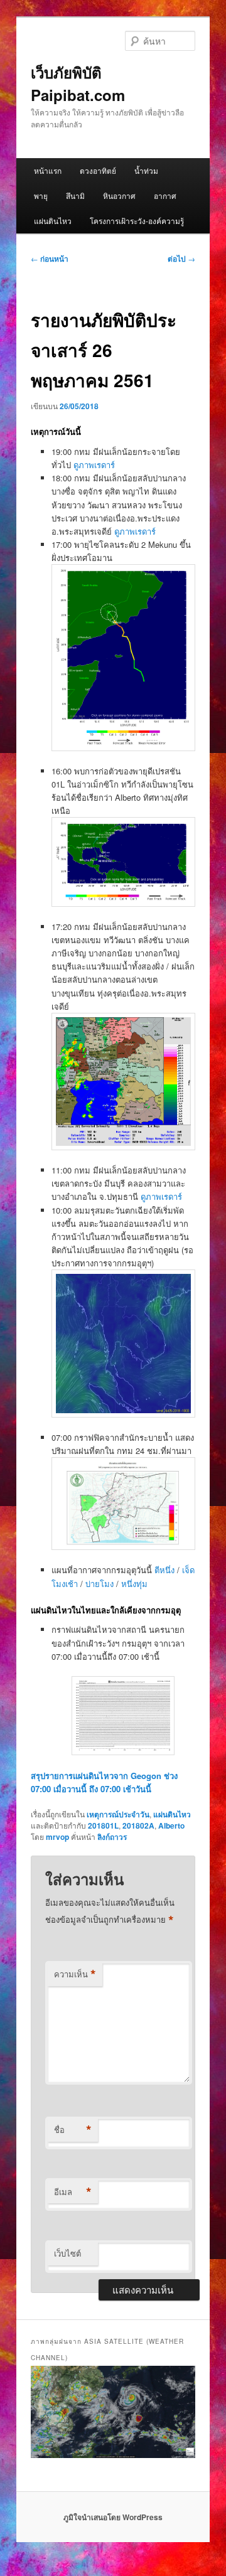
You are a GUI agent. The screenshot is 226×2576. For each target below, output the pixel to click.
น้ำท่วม (146, 170)
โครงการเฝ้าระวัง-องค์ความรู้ (137, 221)
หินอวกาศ (119, 195)
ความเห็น (75, 1974)
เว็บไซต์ (67, 2253)
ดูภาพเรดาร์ (94, 465)
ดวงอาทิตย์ (98, 170)
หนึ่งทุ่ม (134, 1584)
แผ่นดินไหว (53, 221)
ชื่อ (73, 2130)
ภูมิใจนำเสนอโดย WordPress (113, 2517)
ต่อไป (181, 259)
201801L (103, 1825)
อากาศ (165, 195)
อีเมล (73, 2192)
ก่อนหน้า (50, 259)
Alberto (171, 1825)
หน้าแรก (48, 170)
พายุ (41, 195)
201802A (138, 1825)
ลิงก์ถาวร (112, 1837)
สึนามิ (75, 195)
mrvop (57, 1837)
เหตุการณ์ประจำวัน (118, 1814)
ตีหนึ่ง (166, 1570)
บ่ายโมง (101, 1584)
